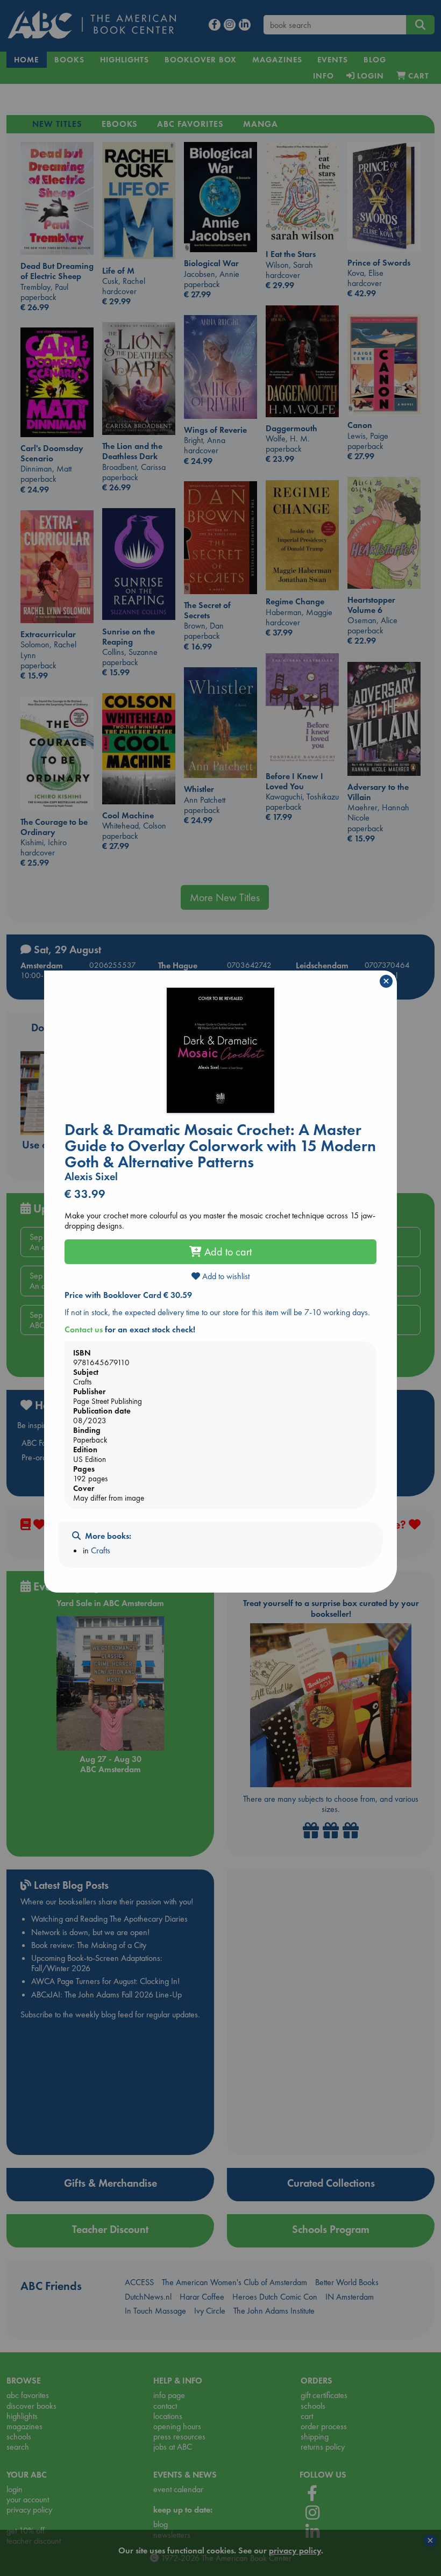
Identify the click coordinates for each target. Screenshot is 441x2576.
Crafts (101, 1550)
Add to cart (227, 1252)
